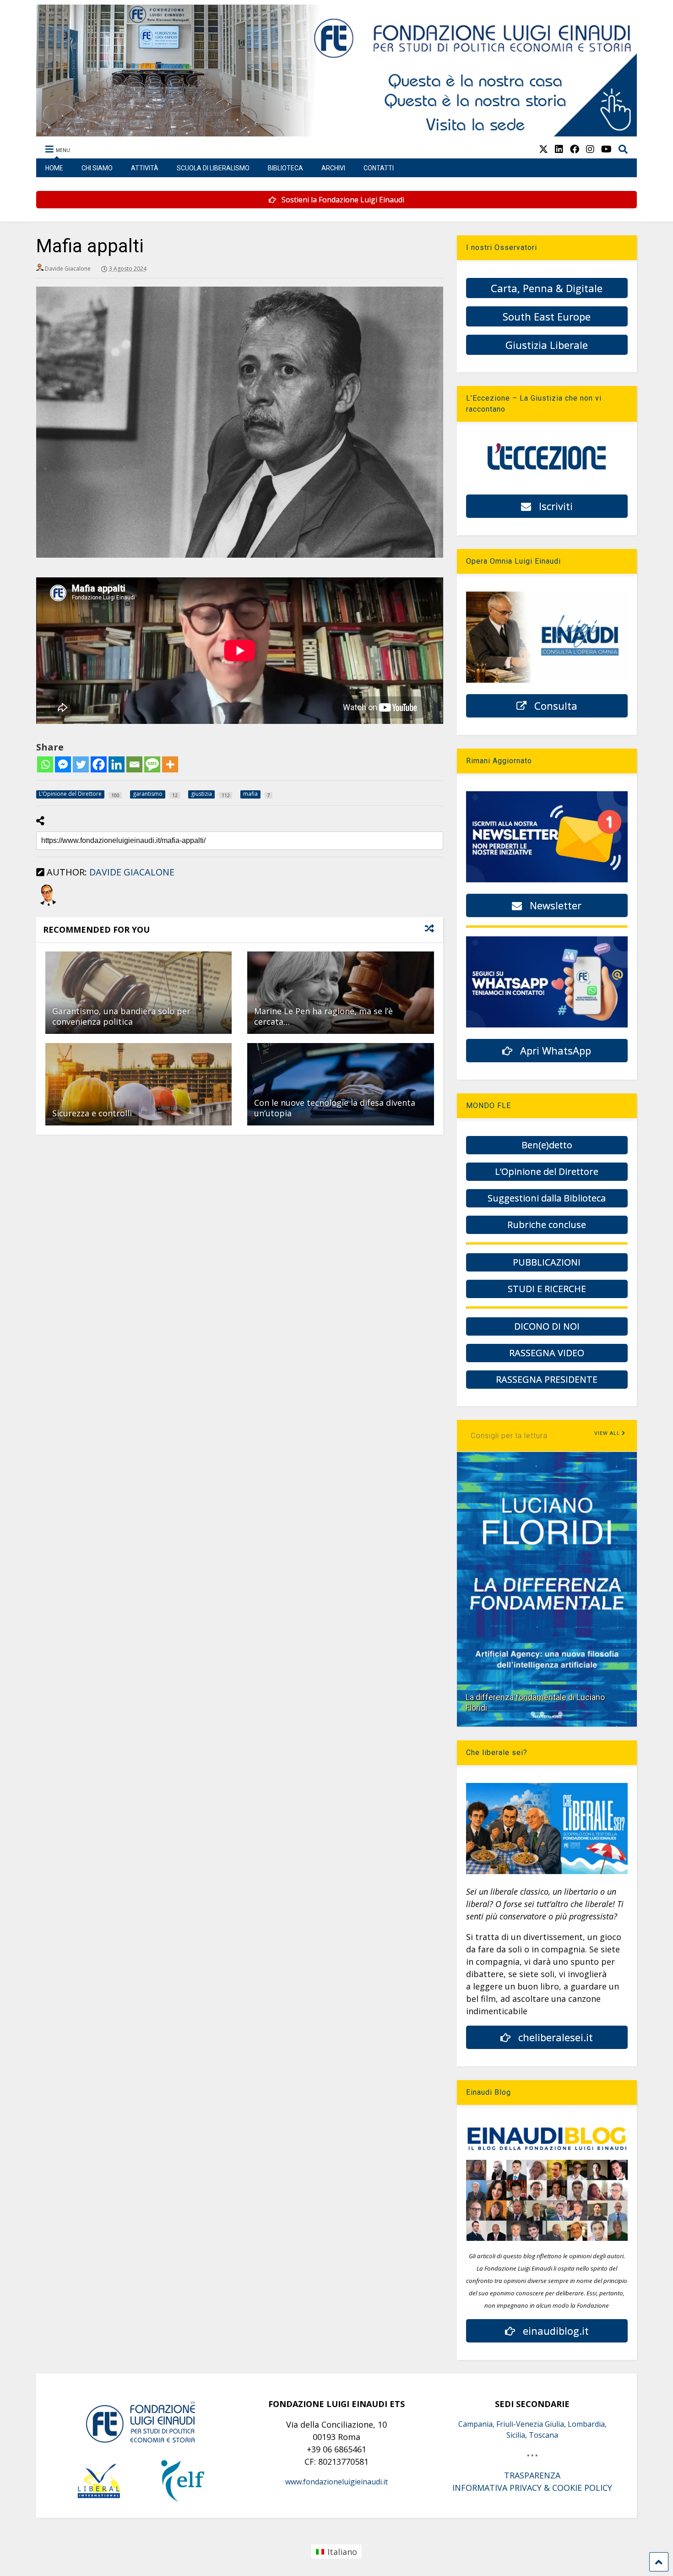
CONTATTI (379, 168)
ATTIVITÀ (145, 168)
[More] (170, 764)
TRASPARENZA (532, 2475)
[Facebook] (99, 764)
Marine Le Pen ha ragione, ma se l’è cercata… (323, 1016)
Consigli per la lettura (509, 1436)
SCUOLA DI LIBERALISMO (213, 168)
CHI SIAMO (97, 168)
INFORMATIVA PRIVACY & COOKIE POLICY (532, 2488)
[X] (543, 149)
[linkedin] (559, 149)
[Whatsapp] (45, 764)
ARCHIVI (333, 168)
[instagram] (590, 149)
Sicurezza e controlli (92, 1113)
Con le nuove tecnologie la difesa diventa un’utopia (335, 1108)
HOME (54, 168)
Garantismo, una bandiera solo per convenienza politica (121, 1016)
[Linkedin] (117, 764)
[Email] (134, 764)
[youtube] (606, 149)
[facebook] (575, 149)
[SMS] (152, 764)
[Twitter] (81, 764)
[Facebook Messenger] (63, 764)
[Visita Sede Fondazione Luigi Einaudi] (337, 132)
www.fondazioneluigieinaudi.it (336, 2482)
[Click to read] (138, 993)
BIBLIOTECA (285, 168)
